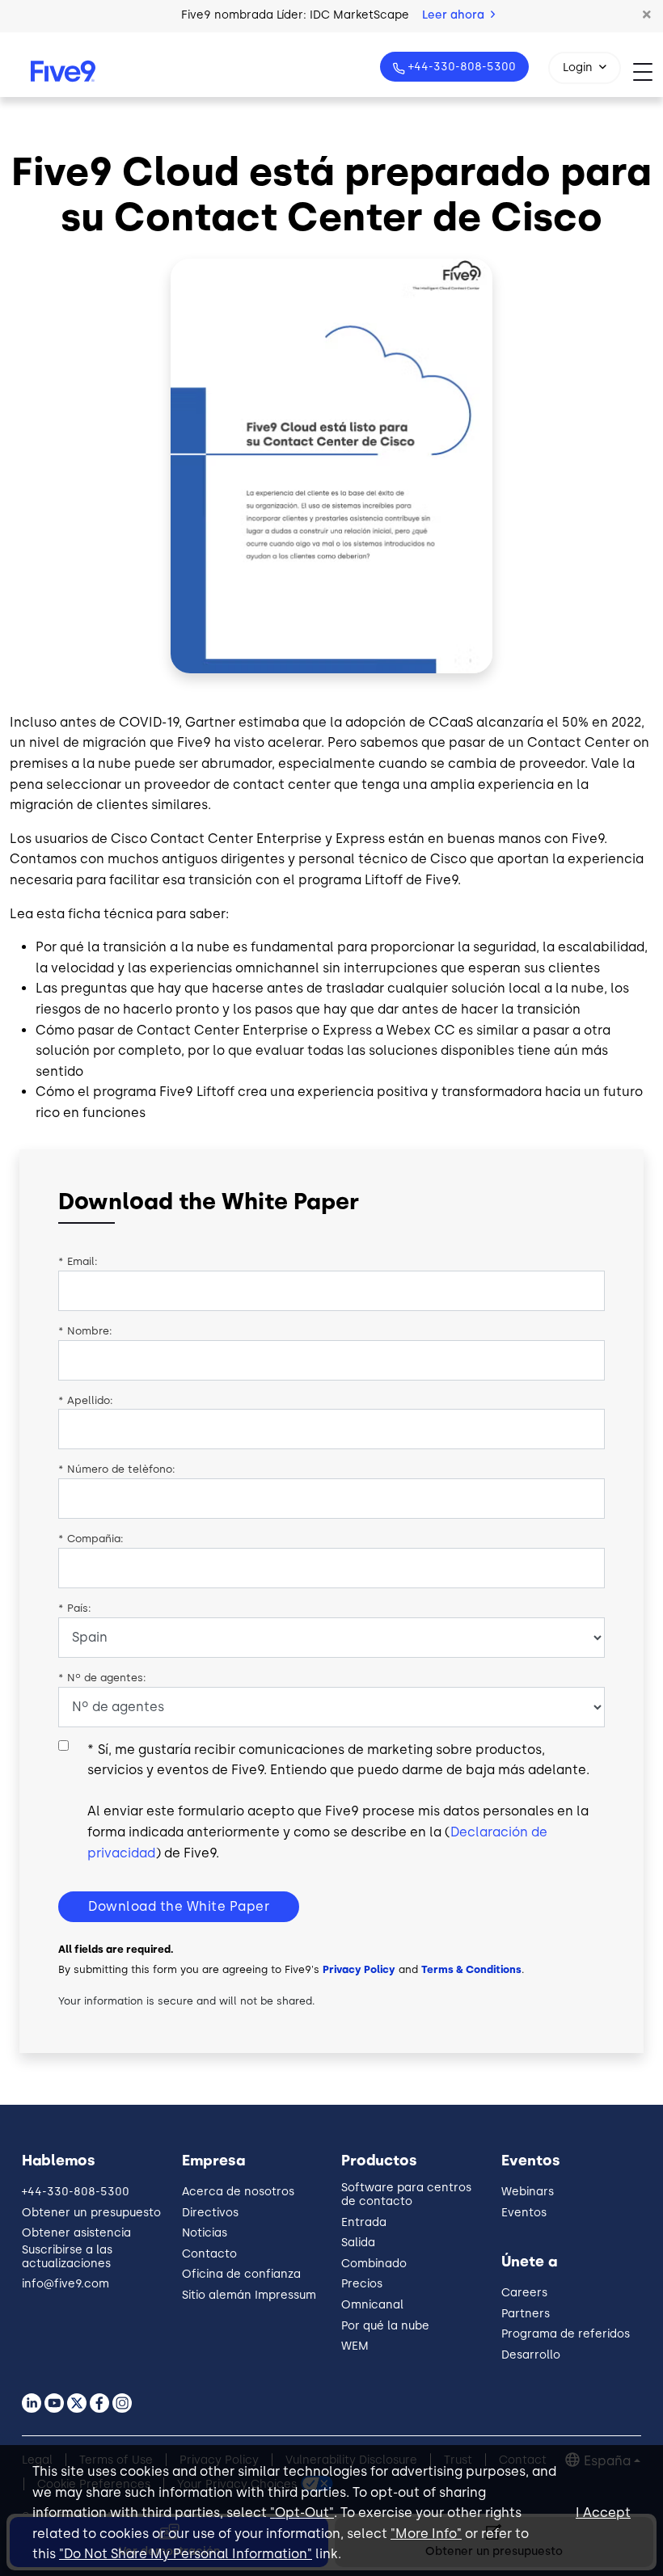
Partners (526, 2314)
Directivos (210, 2213)
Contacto (209, 2254)
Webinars (528, 2192)
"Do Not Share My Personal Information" (186, 2554)
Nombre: (85, 1331)
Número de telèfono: (117, 1469)
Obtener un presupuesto (91, 2213)
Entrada (364, 2222)
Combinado (374, 2264)
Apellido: (86, 1400)
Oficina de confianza (241, 2274)
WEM (355, 2346)
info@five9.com (65, 2284)
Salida (358, 2243)
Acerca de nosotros (238, 2192)
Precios (362, 2284)
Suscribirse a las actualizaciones (67, 2257)
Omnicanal (372, 2305)
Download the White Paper (179, 1906)
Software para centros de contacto (406, 2194)
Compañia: (91, 1539)
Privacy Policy (359, 1969)
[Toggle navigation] (648, 72)
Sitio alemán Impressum (249, 2295)
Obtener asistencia (76, 2233)
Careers (524, 2293)
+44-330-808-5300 (462, 67)
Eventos (524, 2213)
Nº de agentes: (102, 1678)
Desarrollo (531, 2355)
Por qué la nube (385, 2326)
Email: (78, 1261)
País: (75, 1608)
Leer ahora (455, 15)
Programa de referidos (566, 2334)
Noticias (205, 2233)
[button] (647, 15)
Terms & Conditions (471, 1969)
